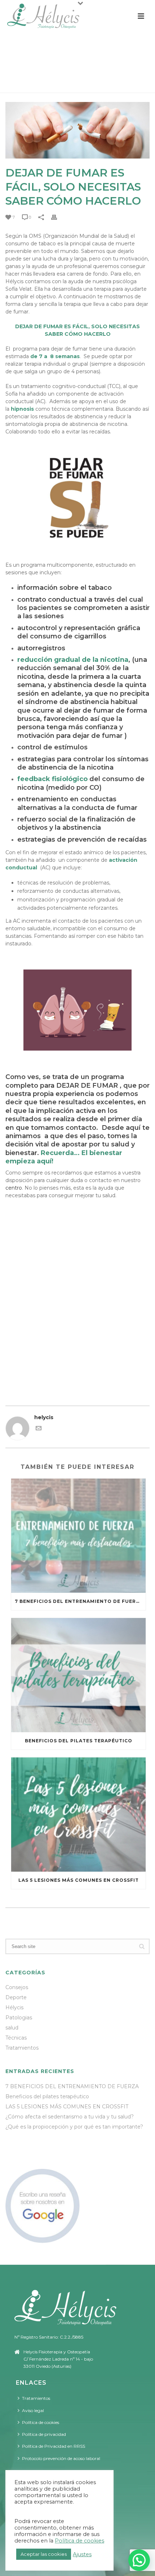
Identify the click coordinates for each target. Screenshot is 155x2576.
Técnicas (16, 2038)
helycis (44, 1417)
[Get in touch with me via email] (39, 1429)
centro (14, 1188)
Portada (22, 84)
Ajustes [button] (82, 2554)
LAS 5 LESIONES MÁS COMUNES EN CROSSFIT (79, 1880)
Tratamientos (22, 2048)
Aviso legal (33, 2410)
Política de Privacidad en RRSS (54, 2446)
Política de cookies (41, 2422)
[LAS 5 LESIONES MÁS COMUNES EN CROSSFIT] (78, 1815)
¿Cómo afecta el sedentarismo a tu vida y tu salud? (70, 2117)
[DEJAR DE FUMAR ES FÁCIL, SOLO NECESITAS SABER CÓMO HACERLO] (77, 130)
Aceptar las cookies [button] (44, 2554)
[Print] (58, 217)
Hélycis (14, 2007)
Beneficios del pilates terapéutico (79, 1741)
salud (12, 2028)
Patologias (19, 2018)
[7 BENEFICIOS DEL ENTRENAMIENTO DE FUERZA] (78, 1536)
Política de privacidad (44, 2434)
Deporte (16, 1997)
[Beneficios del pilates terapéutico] (78, 1675)
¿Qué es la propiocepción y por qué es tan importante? (74, 2127)
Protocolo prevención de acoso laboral (61, 2458)
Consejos (17, 1987)
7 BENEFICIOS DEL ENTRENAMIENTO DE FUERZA (79, 1601)
